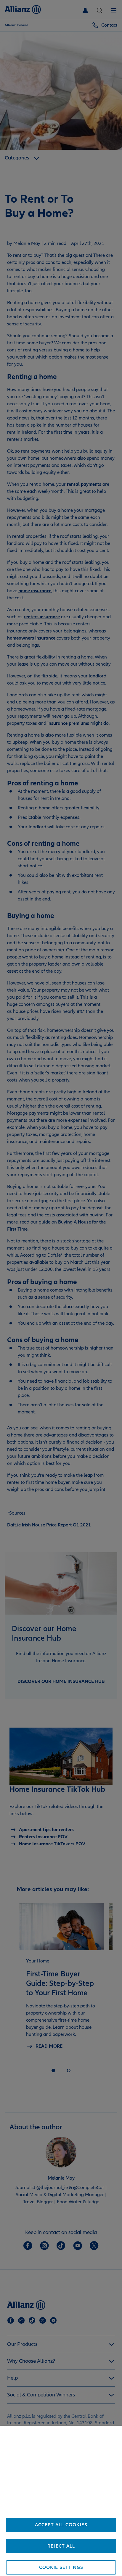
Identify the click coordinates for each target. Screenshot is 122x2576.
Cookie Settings (61, 2567)
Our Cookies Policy (72, 2513)
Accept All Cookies (61, 2525)
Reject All (61, 2546)
